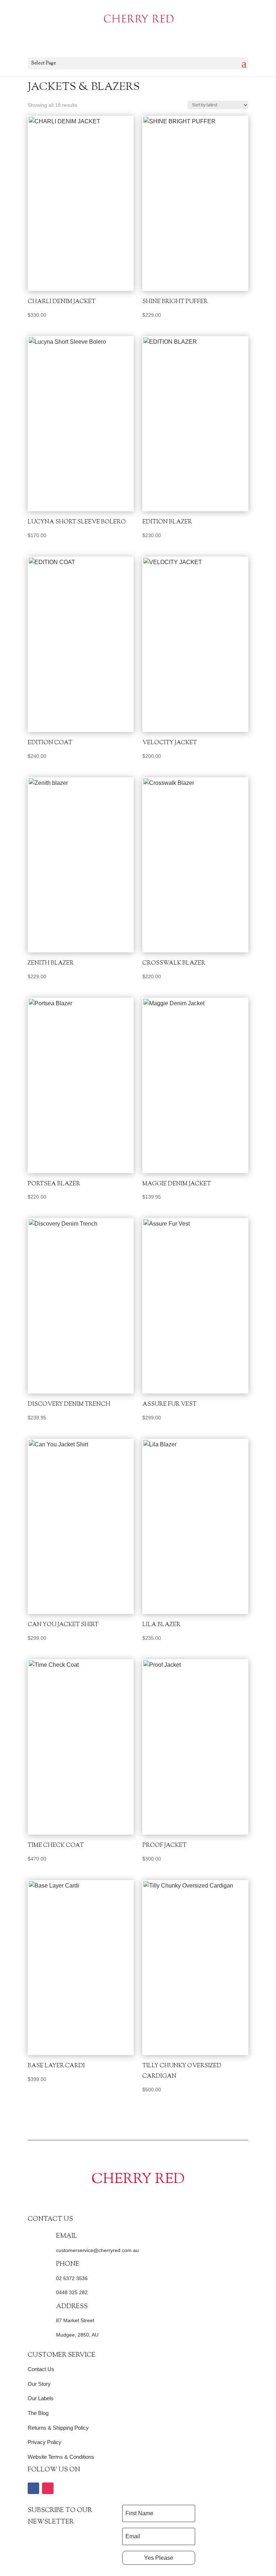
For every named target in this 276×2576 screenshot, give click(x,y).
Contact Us (41, 2369)
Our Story (39, 2384)
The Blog (38, 2413)
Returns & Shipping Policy (58, 2428)
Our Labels (41, 2398)
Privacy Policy (45, 2442)
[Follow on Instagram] (48, 2488)
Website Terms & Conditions (61, 2457)
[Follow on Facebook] (33, 2488)
